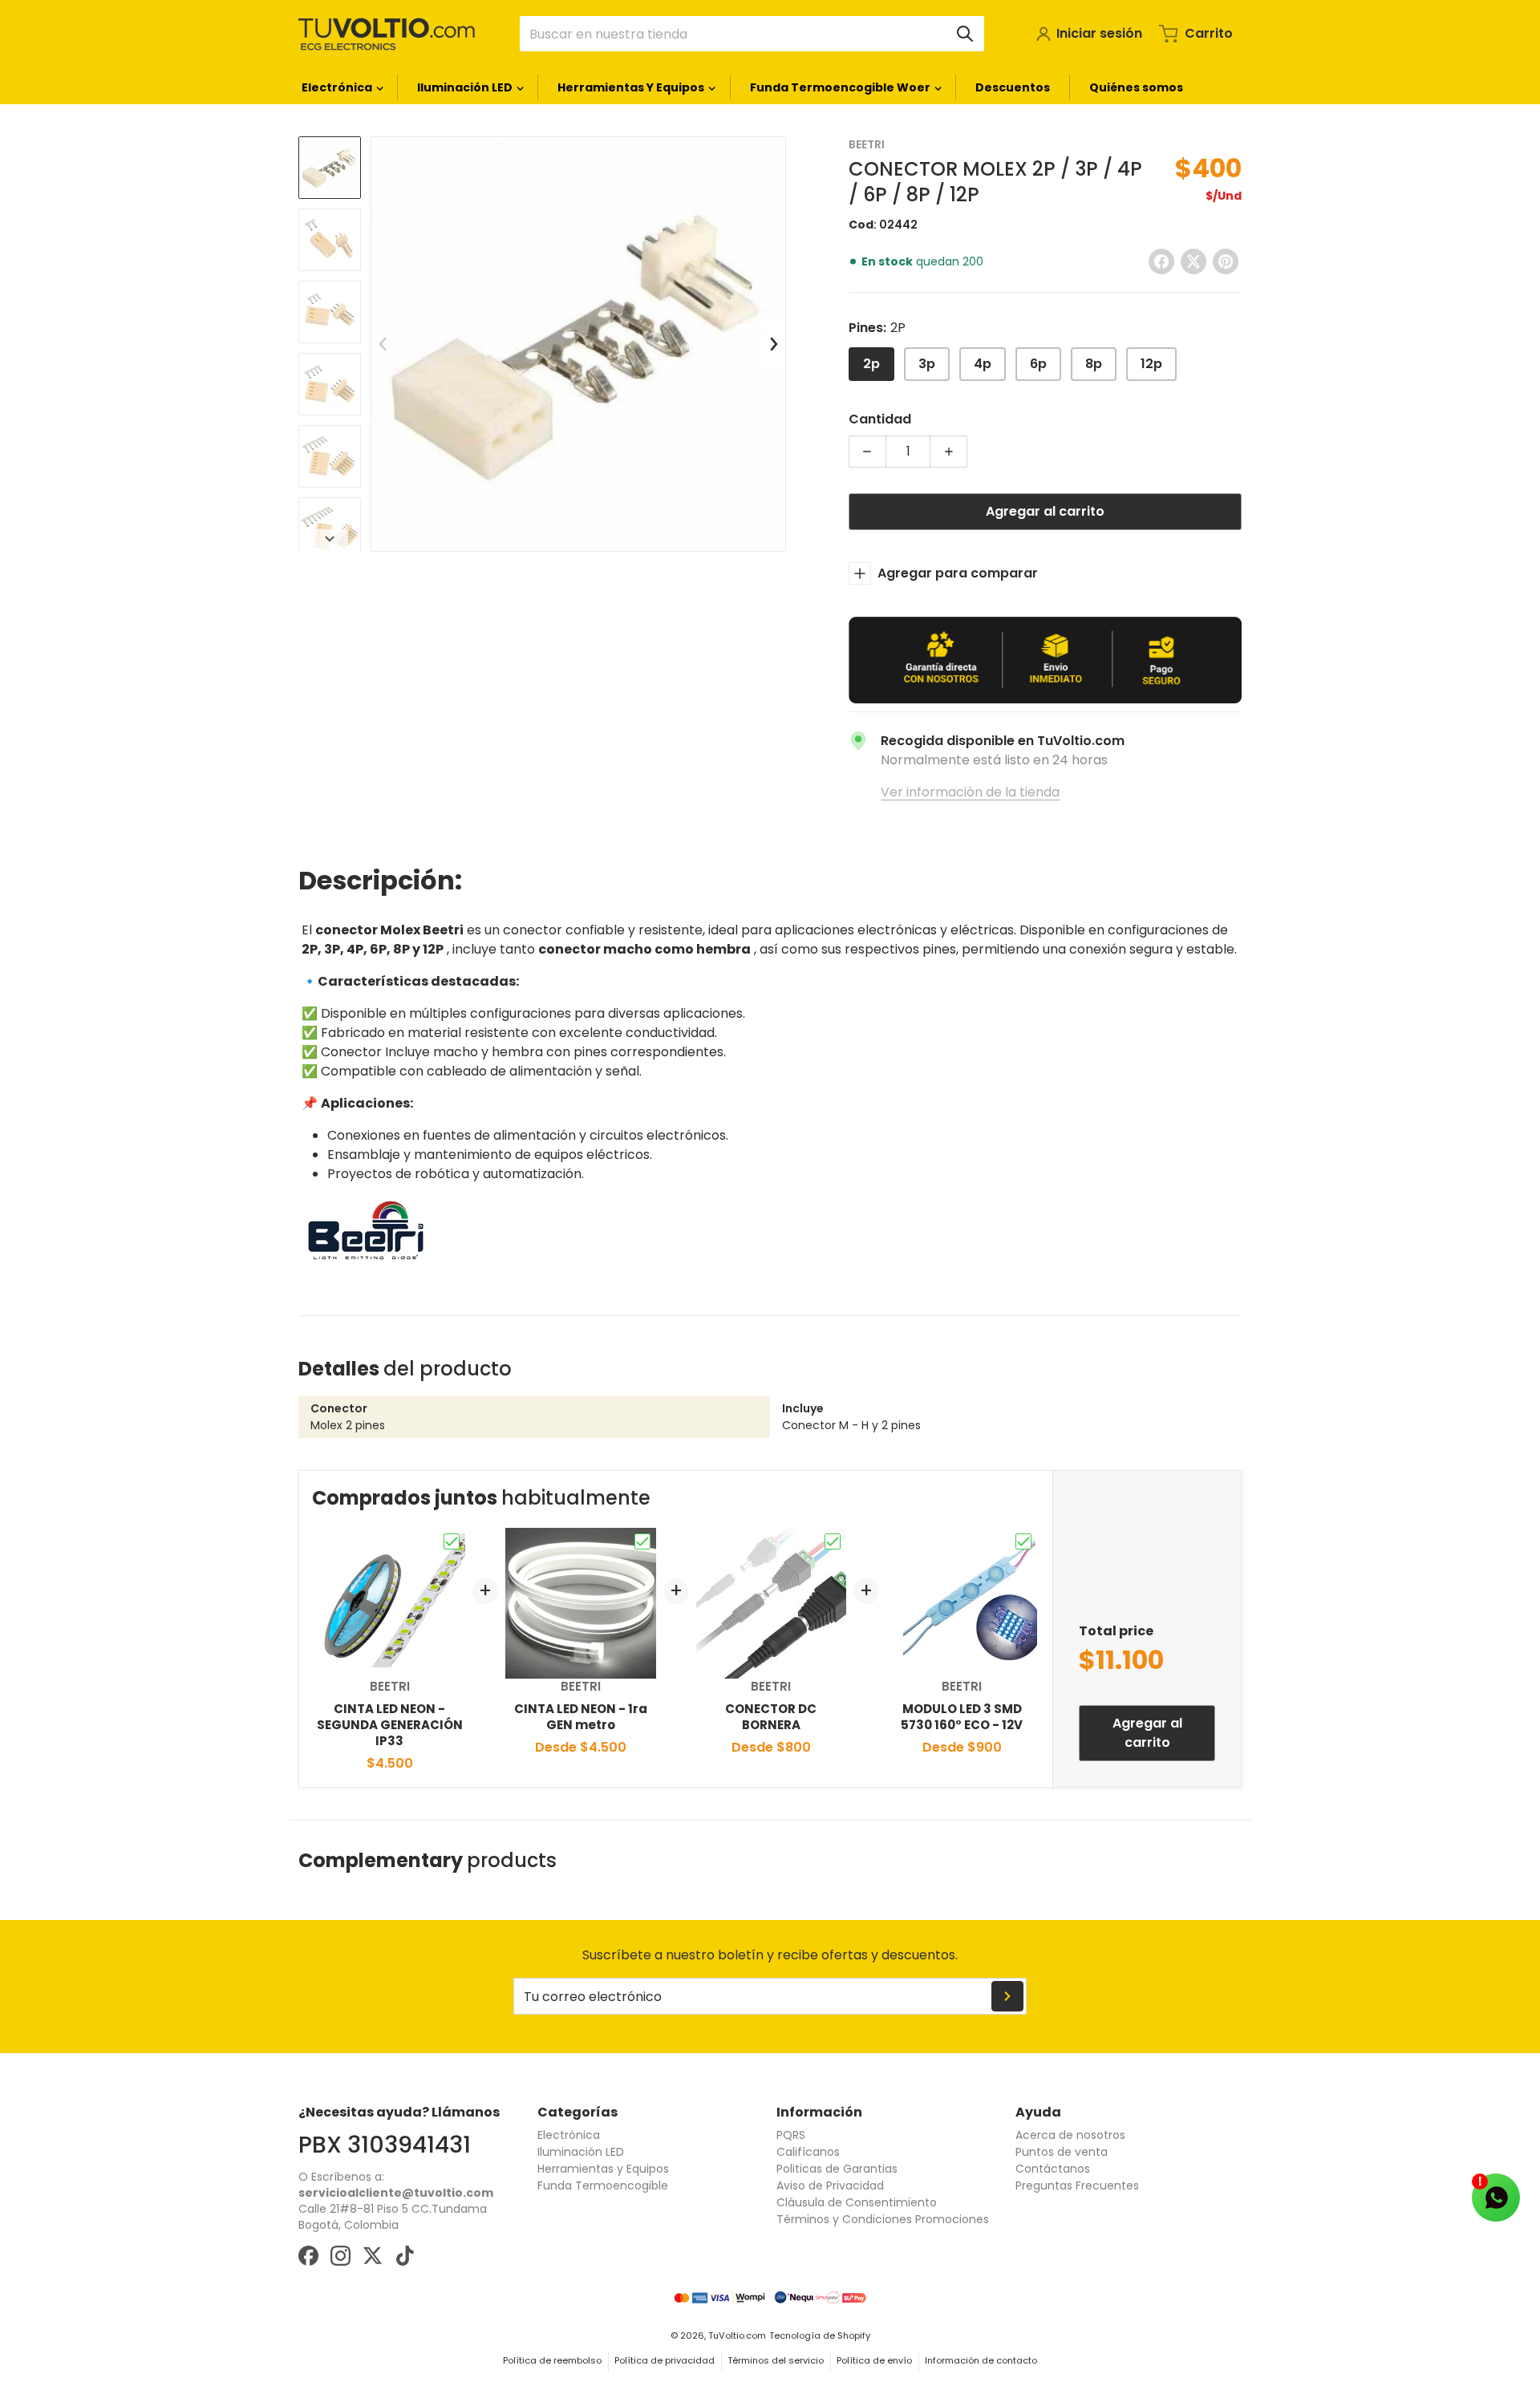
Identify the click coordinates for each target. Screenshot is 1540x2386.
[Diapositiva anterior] (383, 344)
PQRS (791, 2135)
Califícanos (808, 2152)
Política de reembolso (552, 2360)
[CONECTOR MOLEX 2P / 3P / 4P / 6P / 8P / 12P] (330, 168)
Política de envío (874, 2360)
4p (983, 364)
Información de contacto (981, 2360)
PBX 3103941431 (385, 2145)
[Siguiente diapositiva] (330, 539)
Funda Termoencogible (603, 2185)
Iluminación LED (581, 2152)
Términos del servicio (776, 2360)
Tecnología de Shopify (820, 2335)
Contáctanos (1053, 2169)
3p (927, 364)
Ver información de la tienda (970, 792)
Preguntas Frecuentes (1077, 2185)
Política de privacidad (665, 2360)
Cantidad (880, 419)
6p (1038, 364)
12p (1151, 364)
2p (871, 364)
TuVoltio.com (737, 2335)
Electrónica (569, 2135)
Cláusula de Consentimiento (857, 2202)
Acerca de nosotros (1070, 2135)
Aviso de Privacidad (830, 2185)
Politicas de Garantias (837, 2169)
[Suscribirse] (1007, 1996)
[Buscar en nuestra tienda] (965, 34)
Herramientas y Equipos (603, 2169)
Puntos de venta (1062, 2152)
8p (1094, 364)
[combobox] (752, 34)
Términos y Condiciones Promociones (883, 2219)
